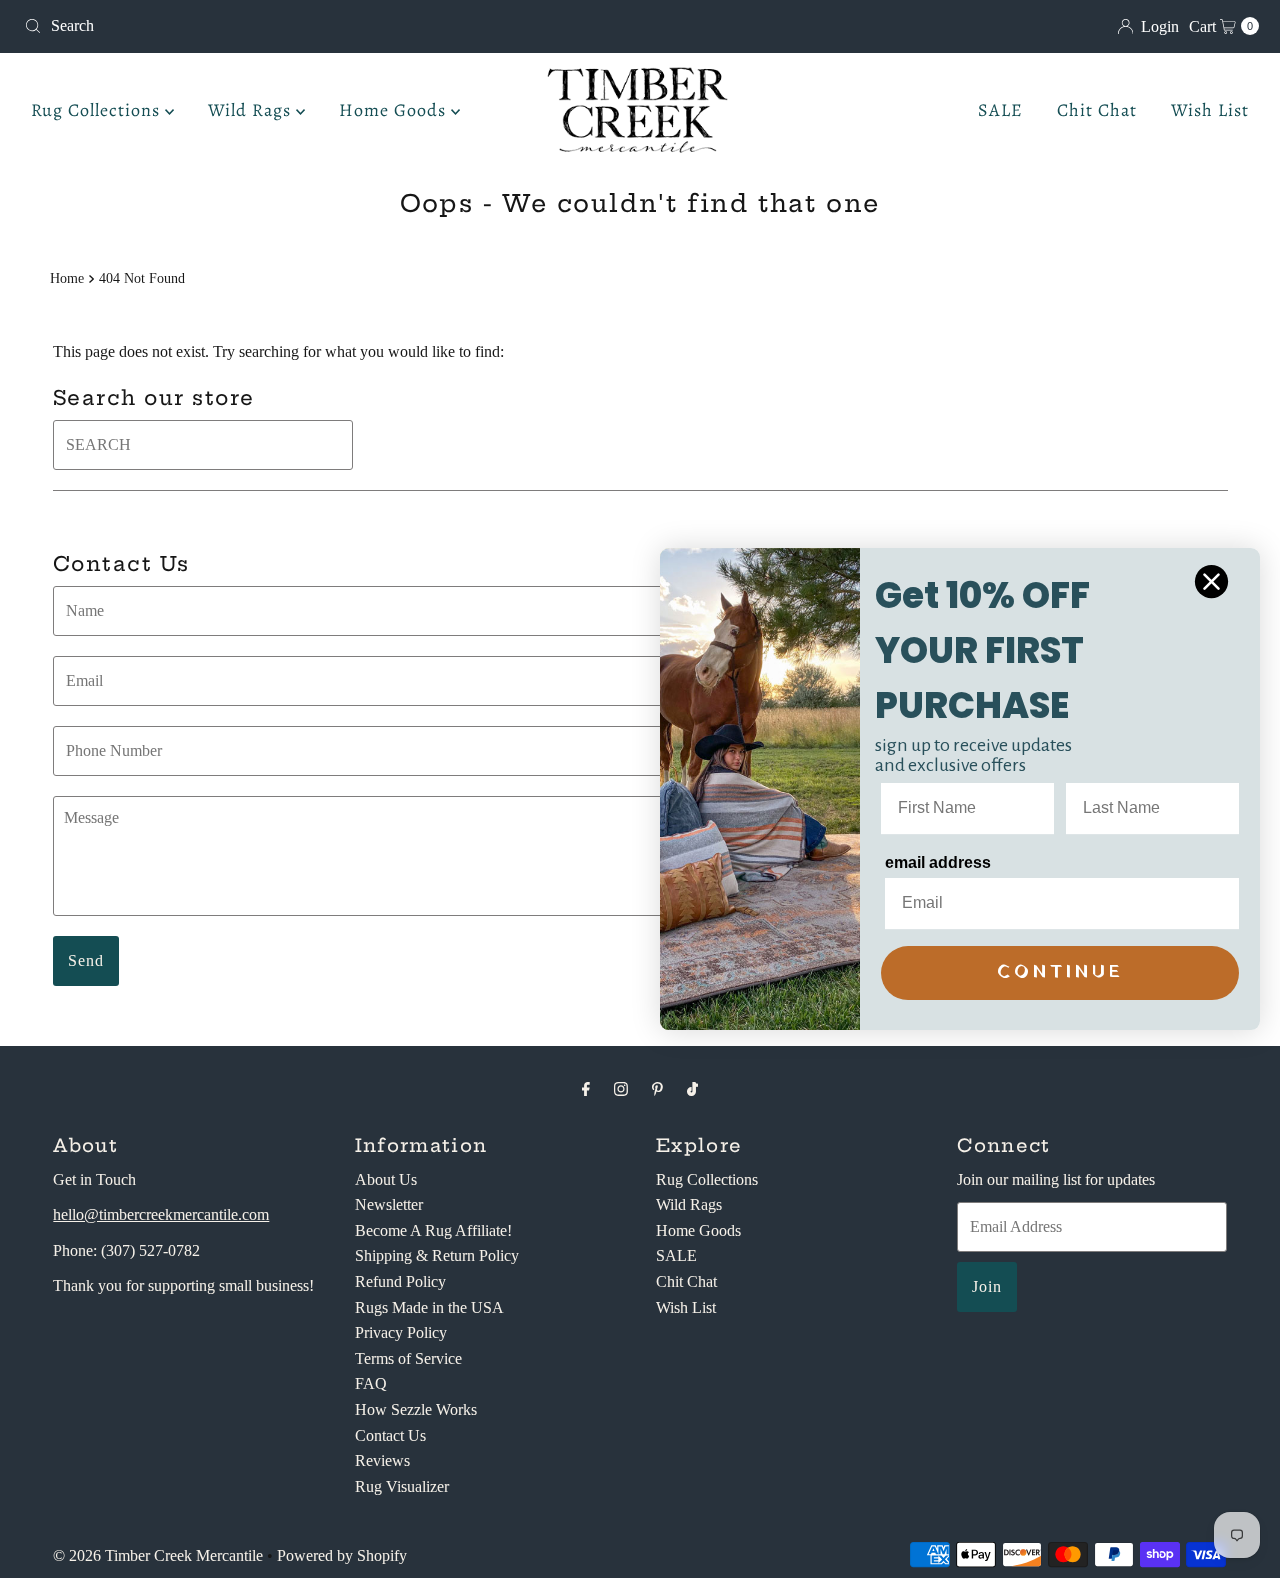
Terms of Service (408, 1358)
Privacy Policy (401, 1332)
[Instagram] (621, 1089)
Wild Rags (252, 110)
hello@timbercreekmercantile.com (161, 1214)
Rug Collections (98, 110)
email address (938, 862)
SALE (1000, 110)
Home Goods (395, 110)
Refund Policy (400, 1281)
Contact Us (390, 1435)
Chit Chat (1097, 110)
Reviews (382, 1460)
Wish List (1210, 110)
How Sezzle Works (416, 1409)
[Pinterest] (657, 1089)
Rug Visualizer (402, 1486)
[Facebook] (586, 1089)
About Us (386, 1179)
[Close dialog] (1211, 581)
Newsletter (389, 1204)
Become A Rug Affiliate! (433, 1230)
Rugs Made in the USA (429, 1307)
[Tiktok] (692, 1089)
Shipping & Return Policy (437, 1255)
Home (67, 278)
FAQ (371, 1383)
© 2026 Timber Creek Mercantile (158, 1555)
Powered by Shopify (342, 1555)
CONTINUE (1060, 972)
